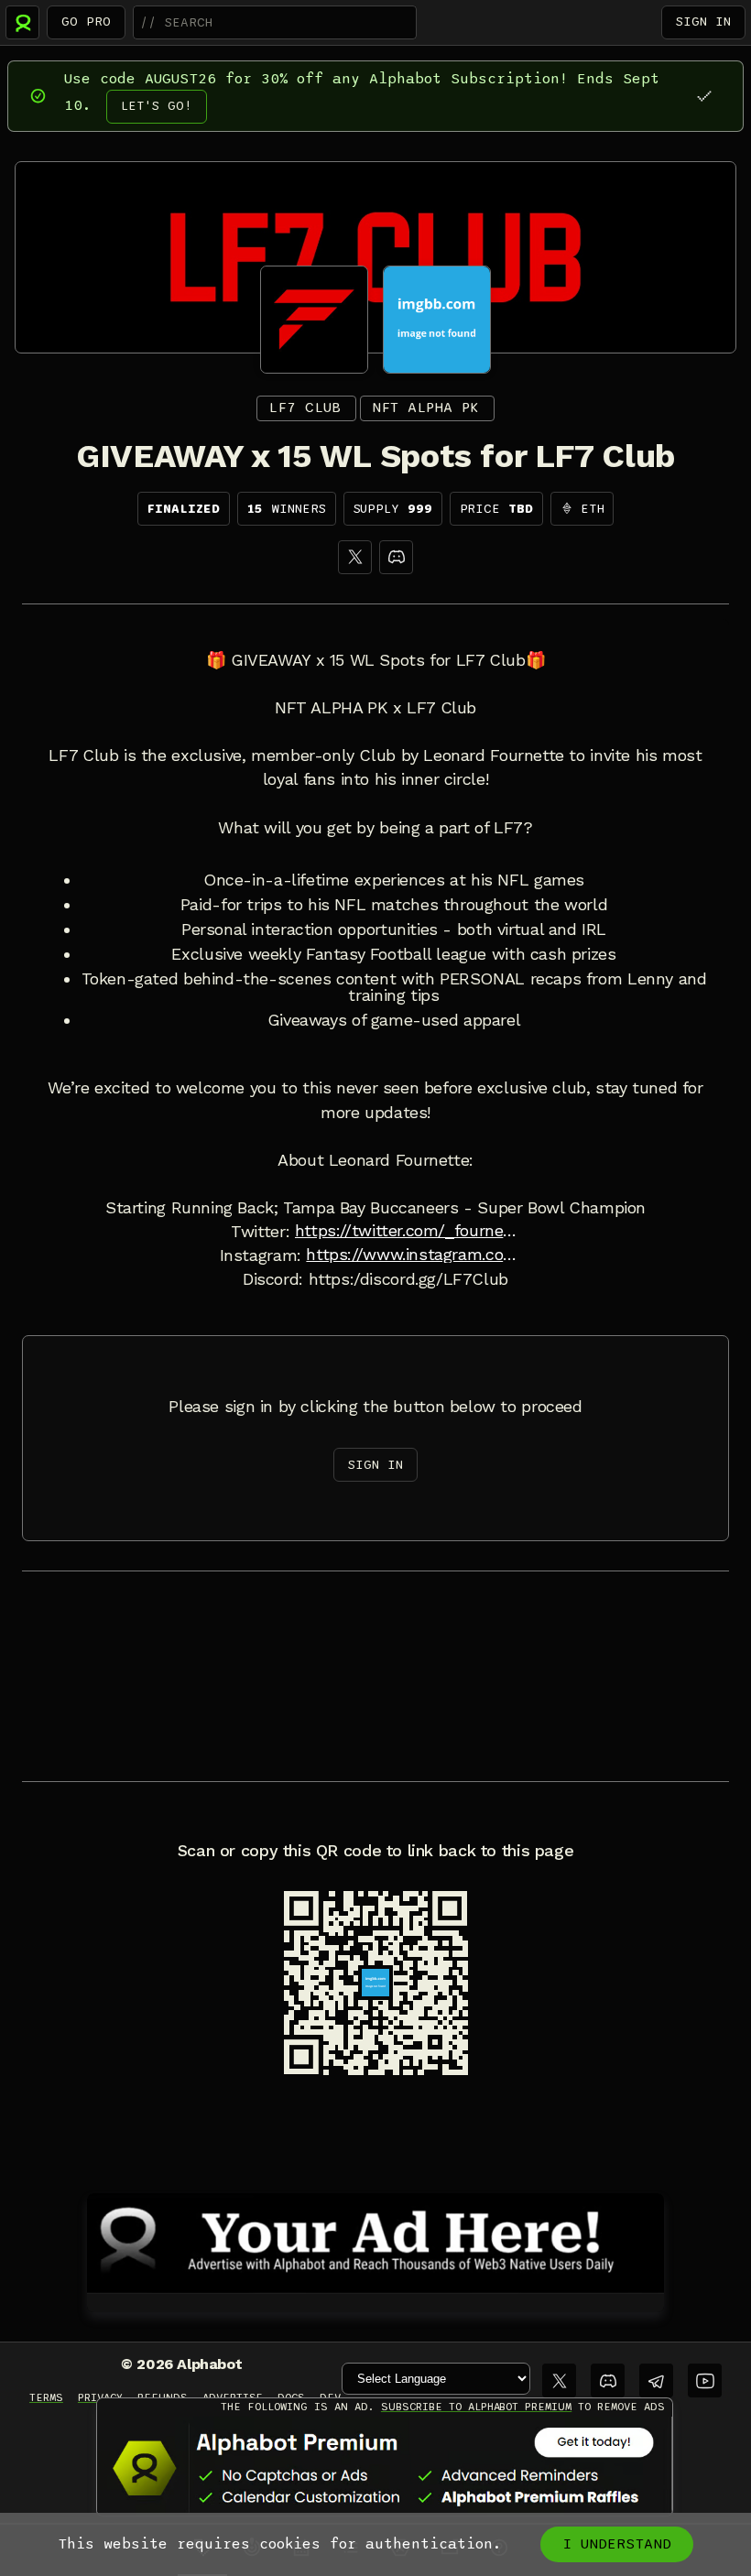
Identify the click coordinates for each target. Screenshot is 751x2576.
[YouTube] (705, 2380)
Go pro (86, 22)
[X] (355, 557)
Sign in (703, 22)
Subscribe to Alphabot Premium (476, 2407)
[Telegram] (656, 2380)
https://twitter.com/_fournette (408, 1231)
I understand (617, 2544)
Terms (46, 2397)
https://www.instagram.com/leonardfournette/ (419, 1255)
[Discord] (396, 557)
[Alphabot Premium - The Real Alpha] (385, 2468)
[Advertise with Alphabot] (375, 2240)
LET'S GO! (157, 106)
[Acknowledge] (704, 96)
